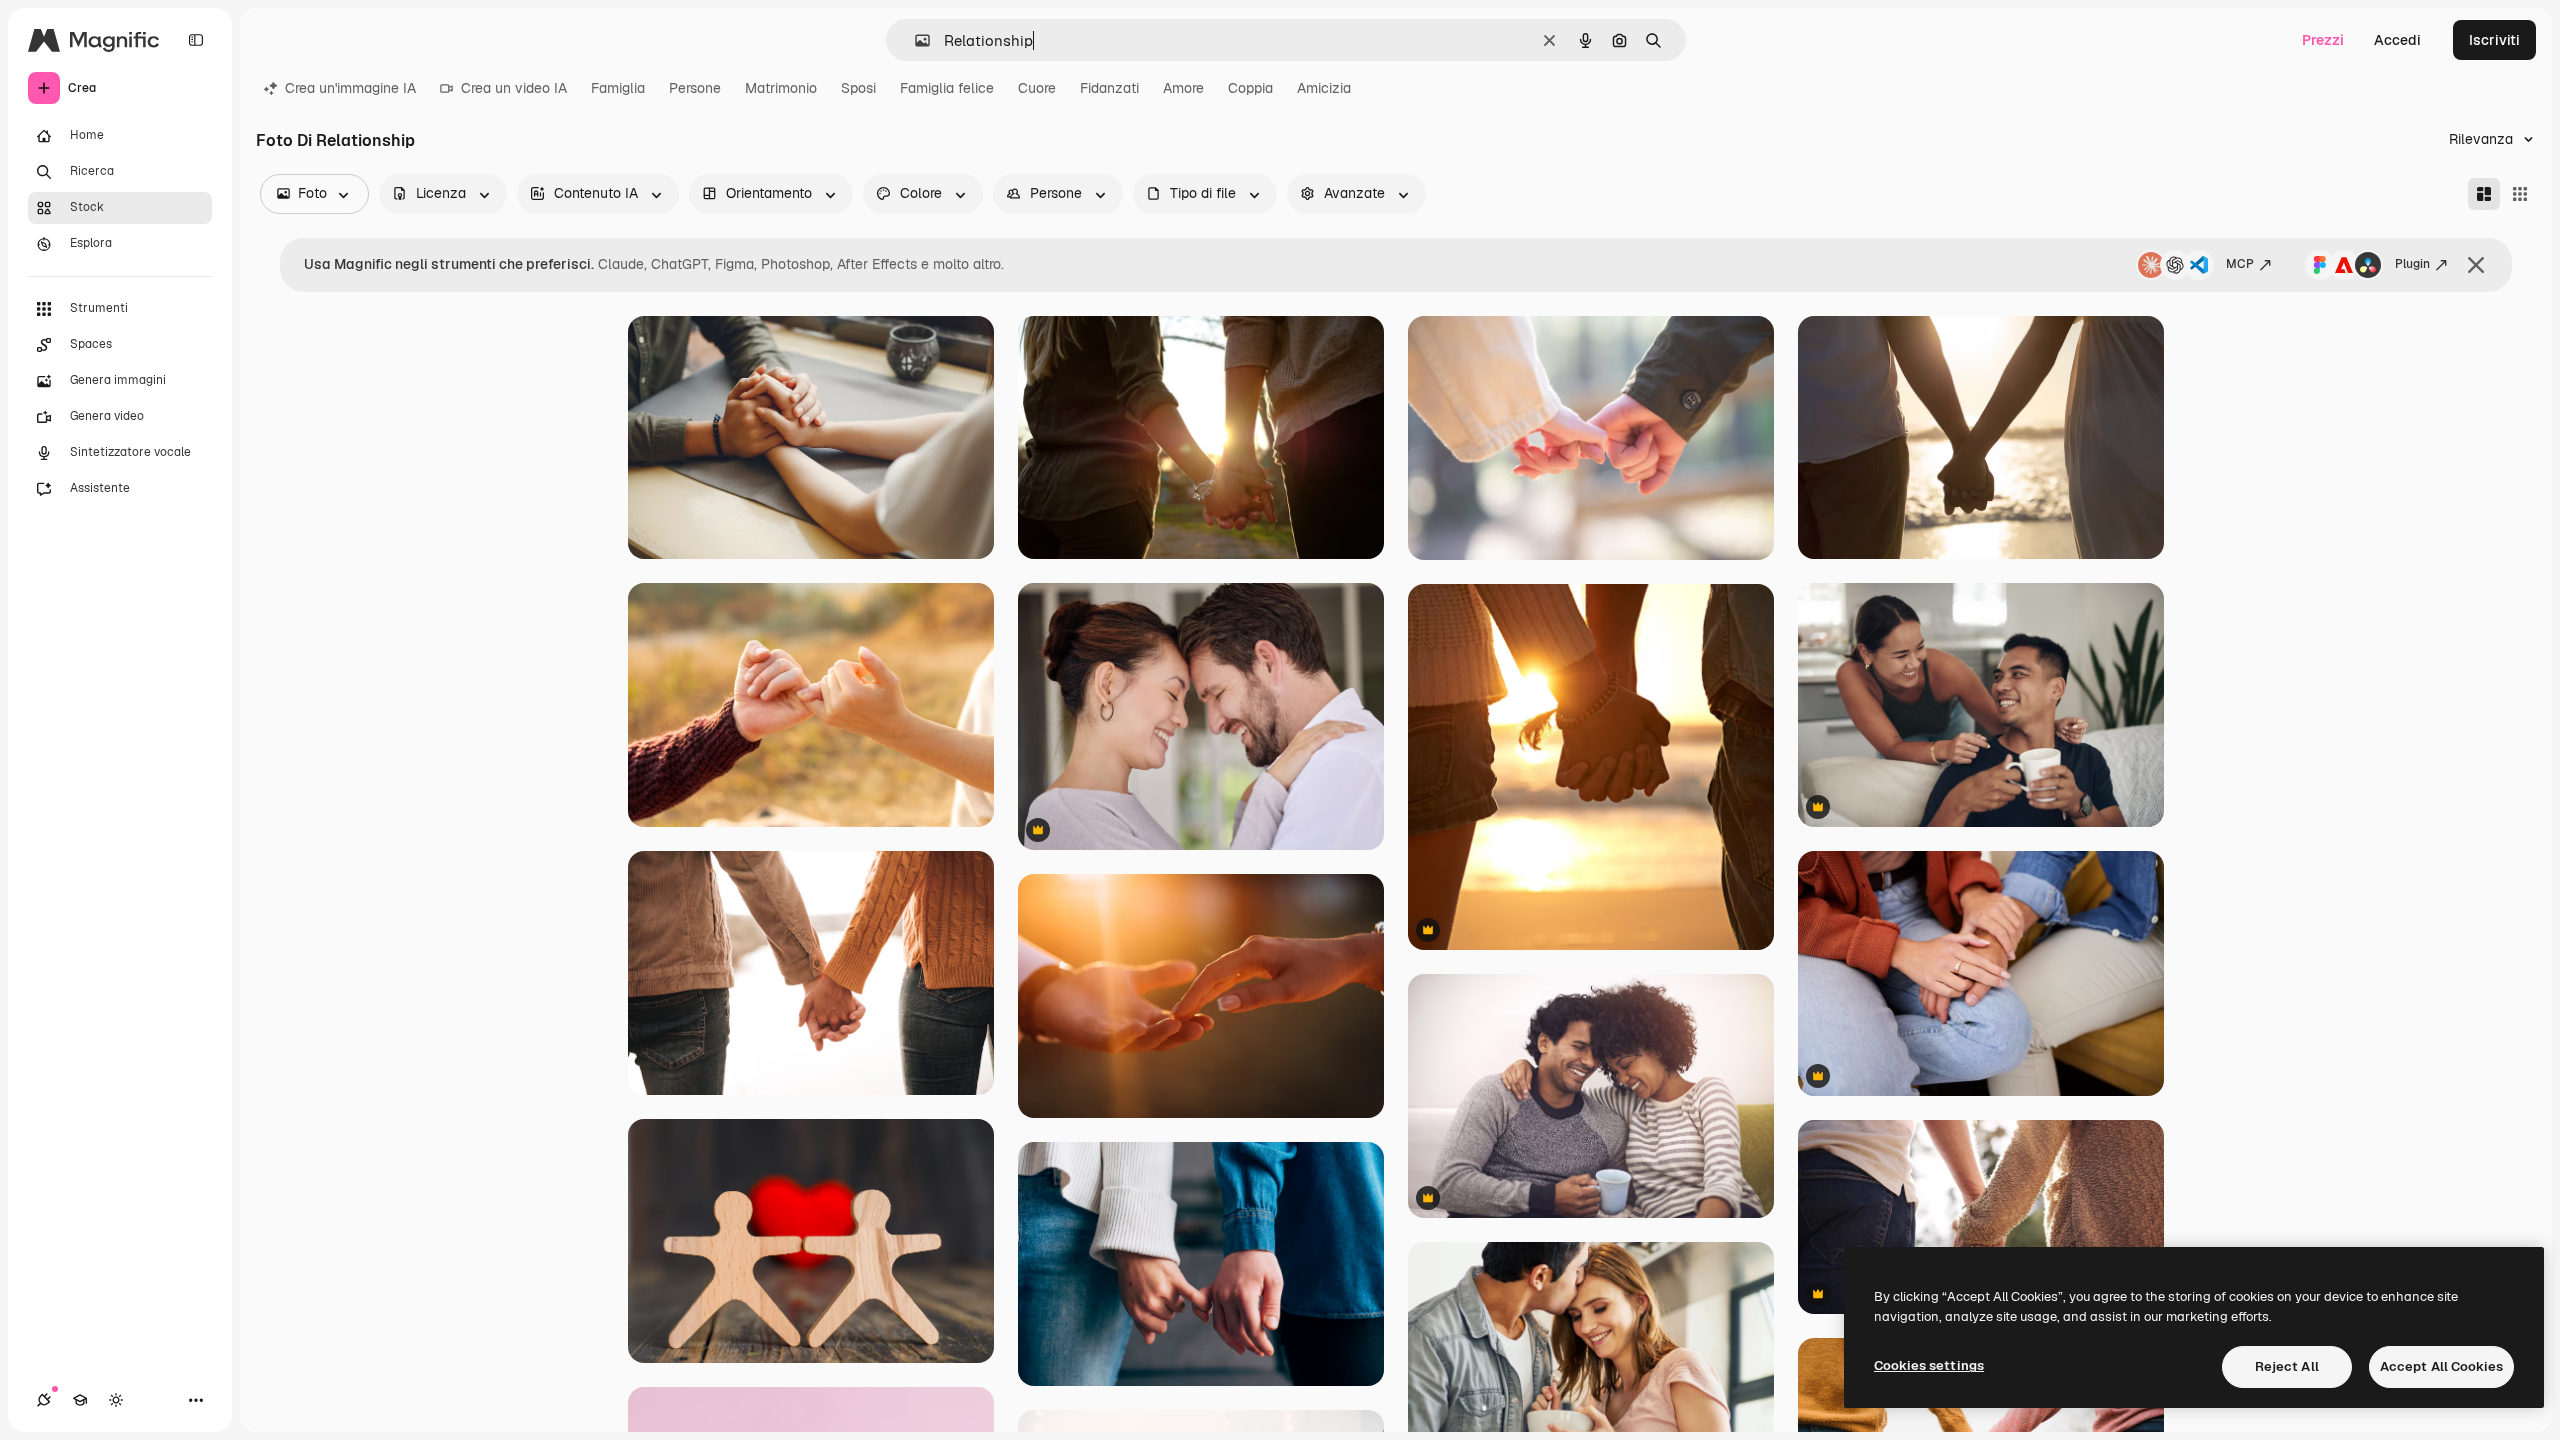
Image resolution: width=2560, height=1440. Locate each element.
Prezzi (2323, 40)
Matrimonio (781, 88)
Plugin (2412, 264)
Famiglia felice (947, 88)
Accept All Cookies (2441, 1366)
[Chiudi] (2476, 265)
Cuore (1037, 88)
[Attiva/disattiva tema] (116, 1400)
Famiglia (618, 88)
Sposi (858, 88)
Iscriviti (2494, 40)
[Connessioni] (44, 1400)
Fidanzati (1109, 88)
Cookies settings (1929, 1365)
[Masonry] (2484, 194)
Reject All (2287, 1366)
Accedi (2397, 40)
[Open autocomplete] (914, 40)
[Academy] (80, 1400)
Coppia (1250, 88)
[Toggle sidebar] (196, 40)
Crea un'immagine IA (350, 88)
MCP (2240, 264)
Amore (1183, 88)
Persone (695, 88)
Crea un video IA (514, 88)
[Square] (2520, 194)
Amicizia (1324, 88)
